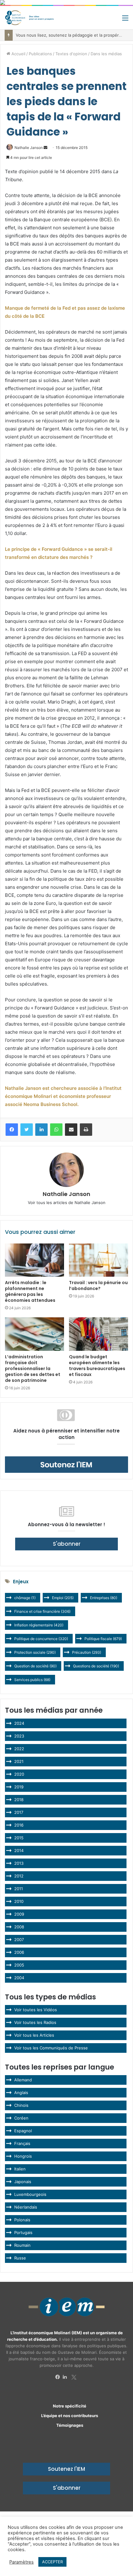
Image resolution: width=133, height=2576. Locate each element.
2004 (19, 1978)
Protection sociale (35, 1652)
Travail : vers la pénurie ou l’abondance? (98, 1286)
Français (22, 2143)
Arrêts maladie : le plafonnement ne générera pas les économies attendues (30, 1291)
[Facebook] (59, 2377)
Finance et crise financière (42, 1611)
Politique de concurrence (41, 1639)
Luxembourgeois (30, 2194)
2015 (19, 1838)
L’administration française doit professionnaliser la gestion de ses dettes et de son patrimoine (33, 1369)
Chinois (21, 2105)
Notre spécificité (70, 2406)
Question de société (35, 1666)
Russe (20, 2258)
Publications (40, 54)
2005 (19, 1965)
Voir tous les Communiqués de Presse (51, 2048)
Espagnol (23, 2131)
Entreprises (104, 1598)
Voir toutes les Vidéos (36, 2010)
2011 (19, 1889)
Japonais (23, 2182)
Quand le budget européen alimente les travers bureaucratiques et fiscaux (97, 1366)
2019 (19, 1787)
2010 (19, 1901)
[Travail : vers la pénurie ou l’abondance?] (99, 1260)
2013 (19, 1863)
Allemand (23, 2080)
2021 (19, 1761)
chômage (25, 1598)
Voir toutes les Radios (35, 2022)
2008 (19, 1927)
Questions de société (96, 1666)
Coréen (21, 2118)
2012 (19, 1876)
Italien (20, 2169)
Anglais (21, 2093)
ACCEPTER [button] (52, 2562)
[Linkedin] (66, 2377)
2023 (19, 1736)
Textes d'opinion (71, 54)
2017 (19, 1812)
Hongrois (23, 2156)
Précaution (87, 1652)
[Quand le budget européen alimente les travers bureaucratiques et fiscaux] (99, 1334)
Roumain (22, 2245)
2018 (19, 1800)
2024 (19, 1723)
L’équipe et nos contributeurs (70, 2416)
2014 (19, 1850)
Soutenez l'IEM (66, 2469)
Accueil (18, 54)
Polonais (22, 2220)
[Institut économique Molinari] (29, 18)
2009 (19, 1914)
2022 (19, 1749)
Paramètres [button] (21, 2562)
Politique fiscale (103, 1639)
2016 (19, 1825)
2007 (19, 1940)
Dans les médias (106, 54)
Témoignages (70, 2425)
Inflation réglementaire (39, 1625)
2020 (19, 1774)
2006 (19, 1952)
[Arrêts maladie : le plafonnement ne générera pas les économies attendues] (34, 1260)
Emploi (63, 1598)
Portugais (23, 2232)
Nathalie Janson (29, 148)
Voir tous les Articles (34, 2035)
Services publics (32, 1680)
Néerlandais (26, 2207)
